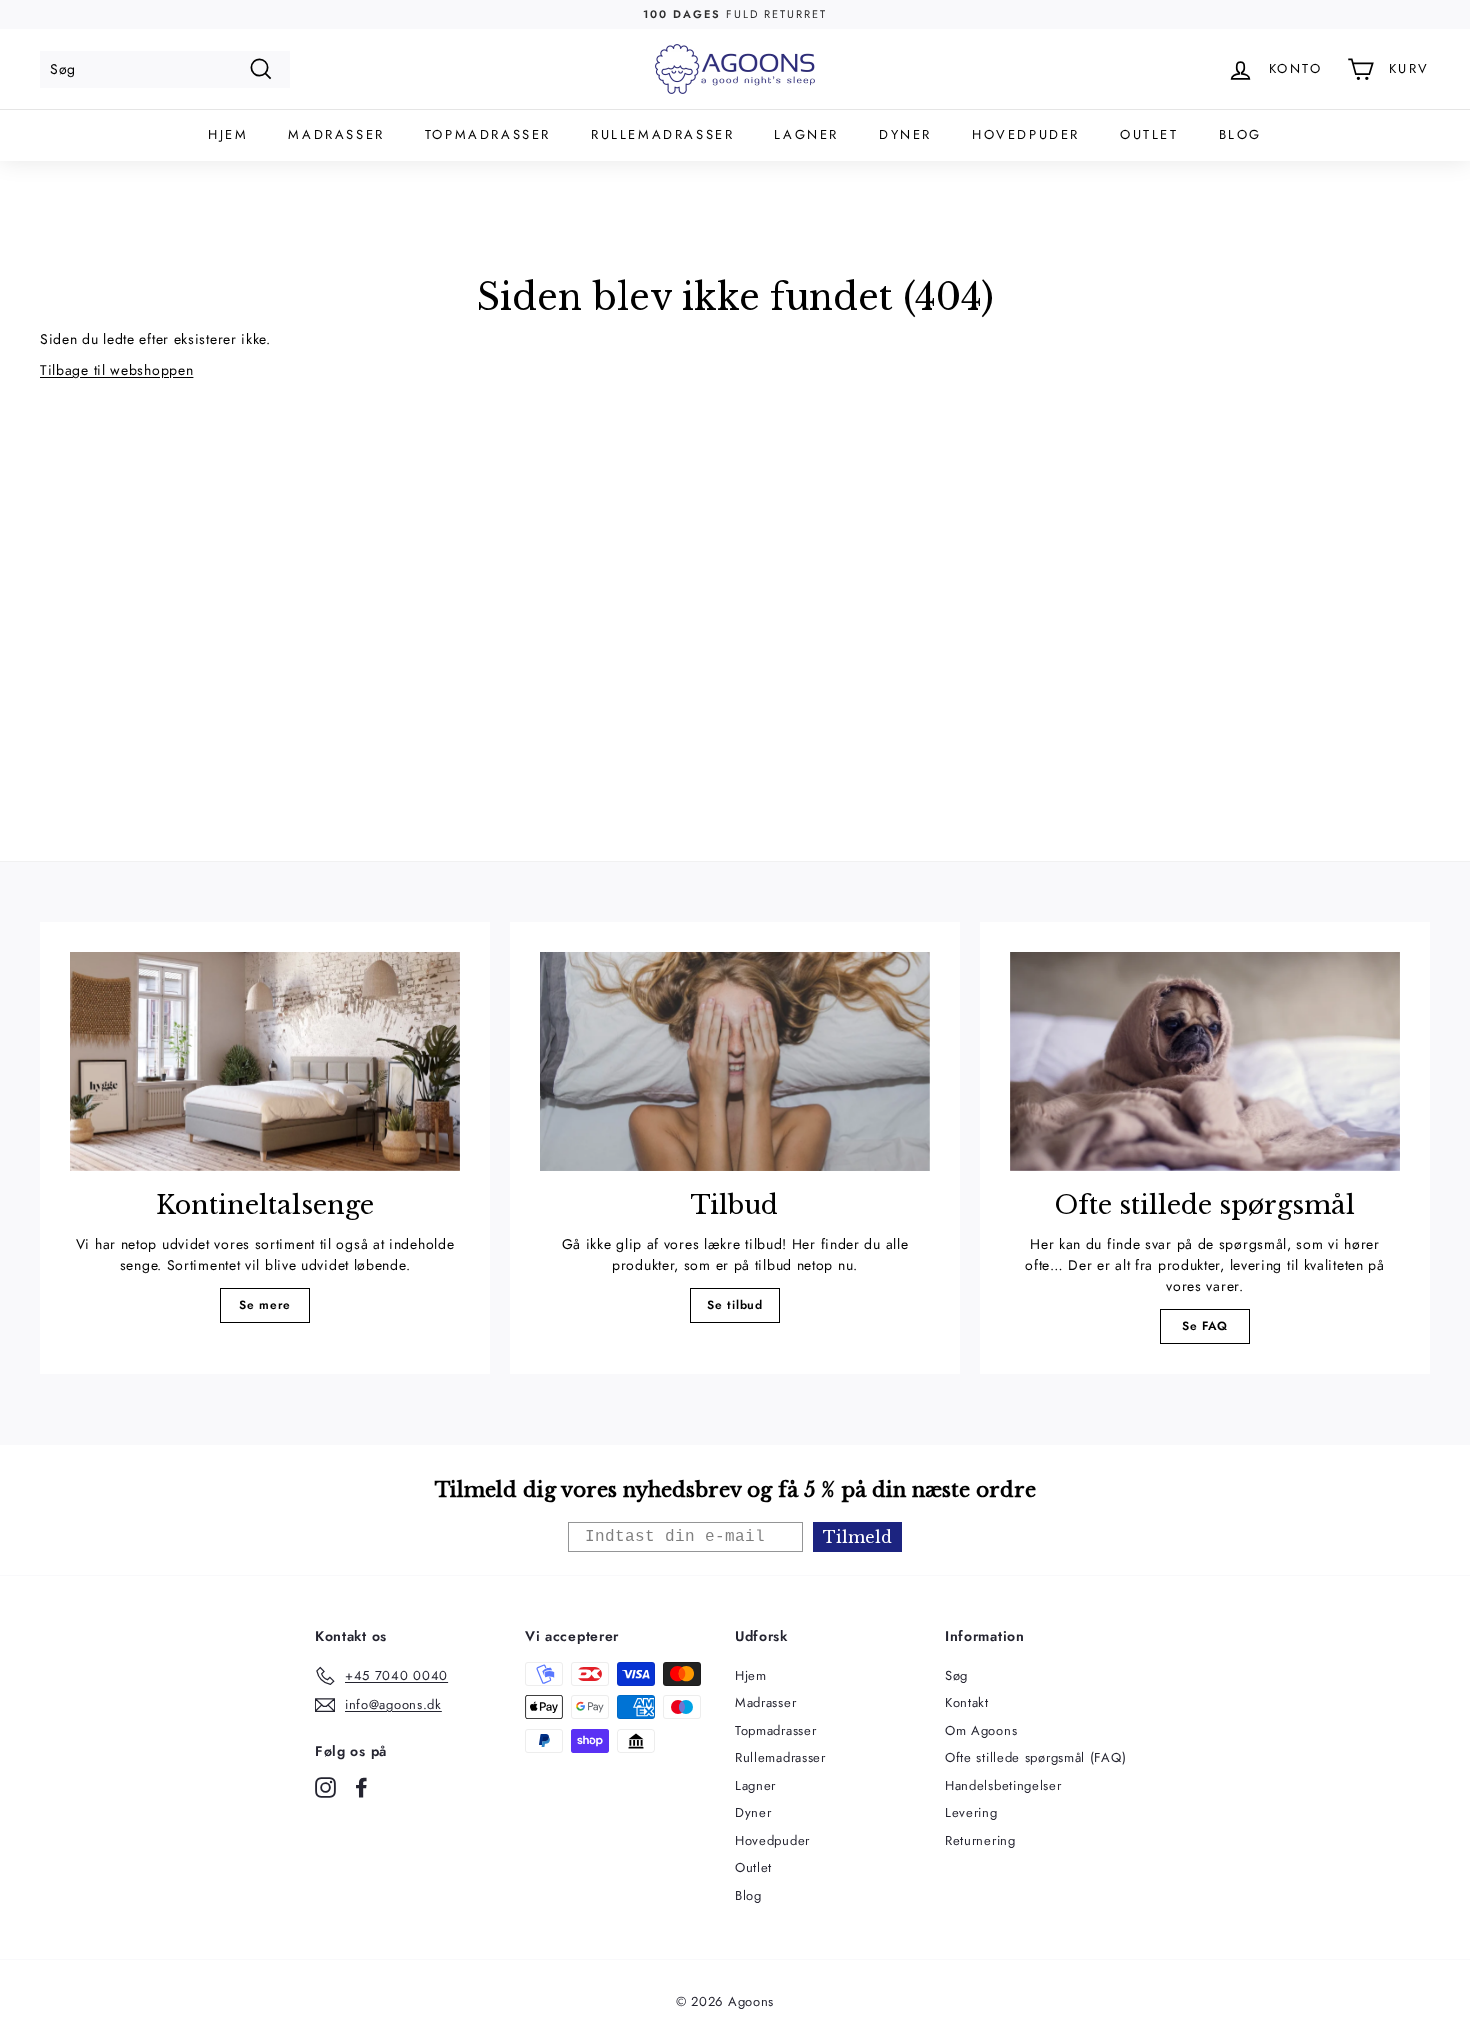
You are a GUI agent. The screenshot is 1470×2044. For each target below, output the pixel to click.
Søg (956, 1675)
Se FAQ (1205, 1326)
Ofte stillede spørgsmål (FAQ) (1035, 1757)
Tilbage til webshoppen (116, 370)
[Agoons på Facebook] (361, 1788)
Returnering (980, 1840)
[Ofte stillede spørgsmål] (1205, 1061)
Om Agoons (981, 1730)
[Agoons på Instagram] (325, 1788)
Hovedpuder (1026, 134)
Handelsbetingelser (1003, 1785)
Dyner (905, 134)
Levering (971, 1812)
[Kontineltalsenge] (265, 1061)
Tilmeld (857, 1537)
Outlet (1149, 134)
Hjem (228, 134)
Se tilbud (734, 1305)
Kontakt (967, 1702)
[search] (165, 69)
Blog (1240, 134)
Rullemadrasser (662, 134)
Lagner (806, 134)
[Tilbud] (735, 1061)
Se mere (265, 1305)
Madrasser (336, 134)
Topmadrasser (488, 134)
